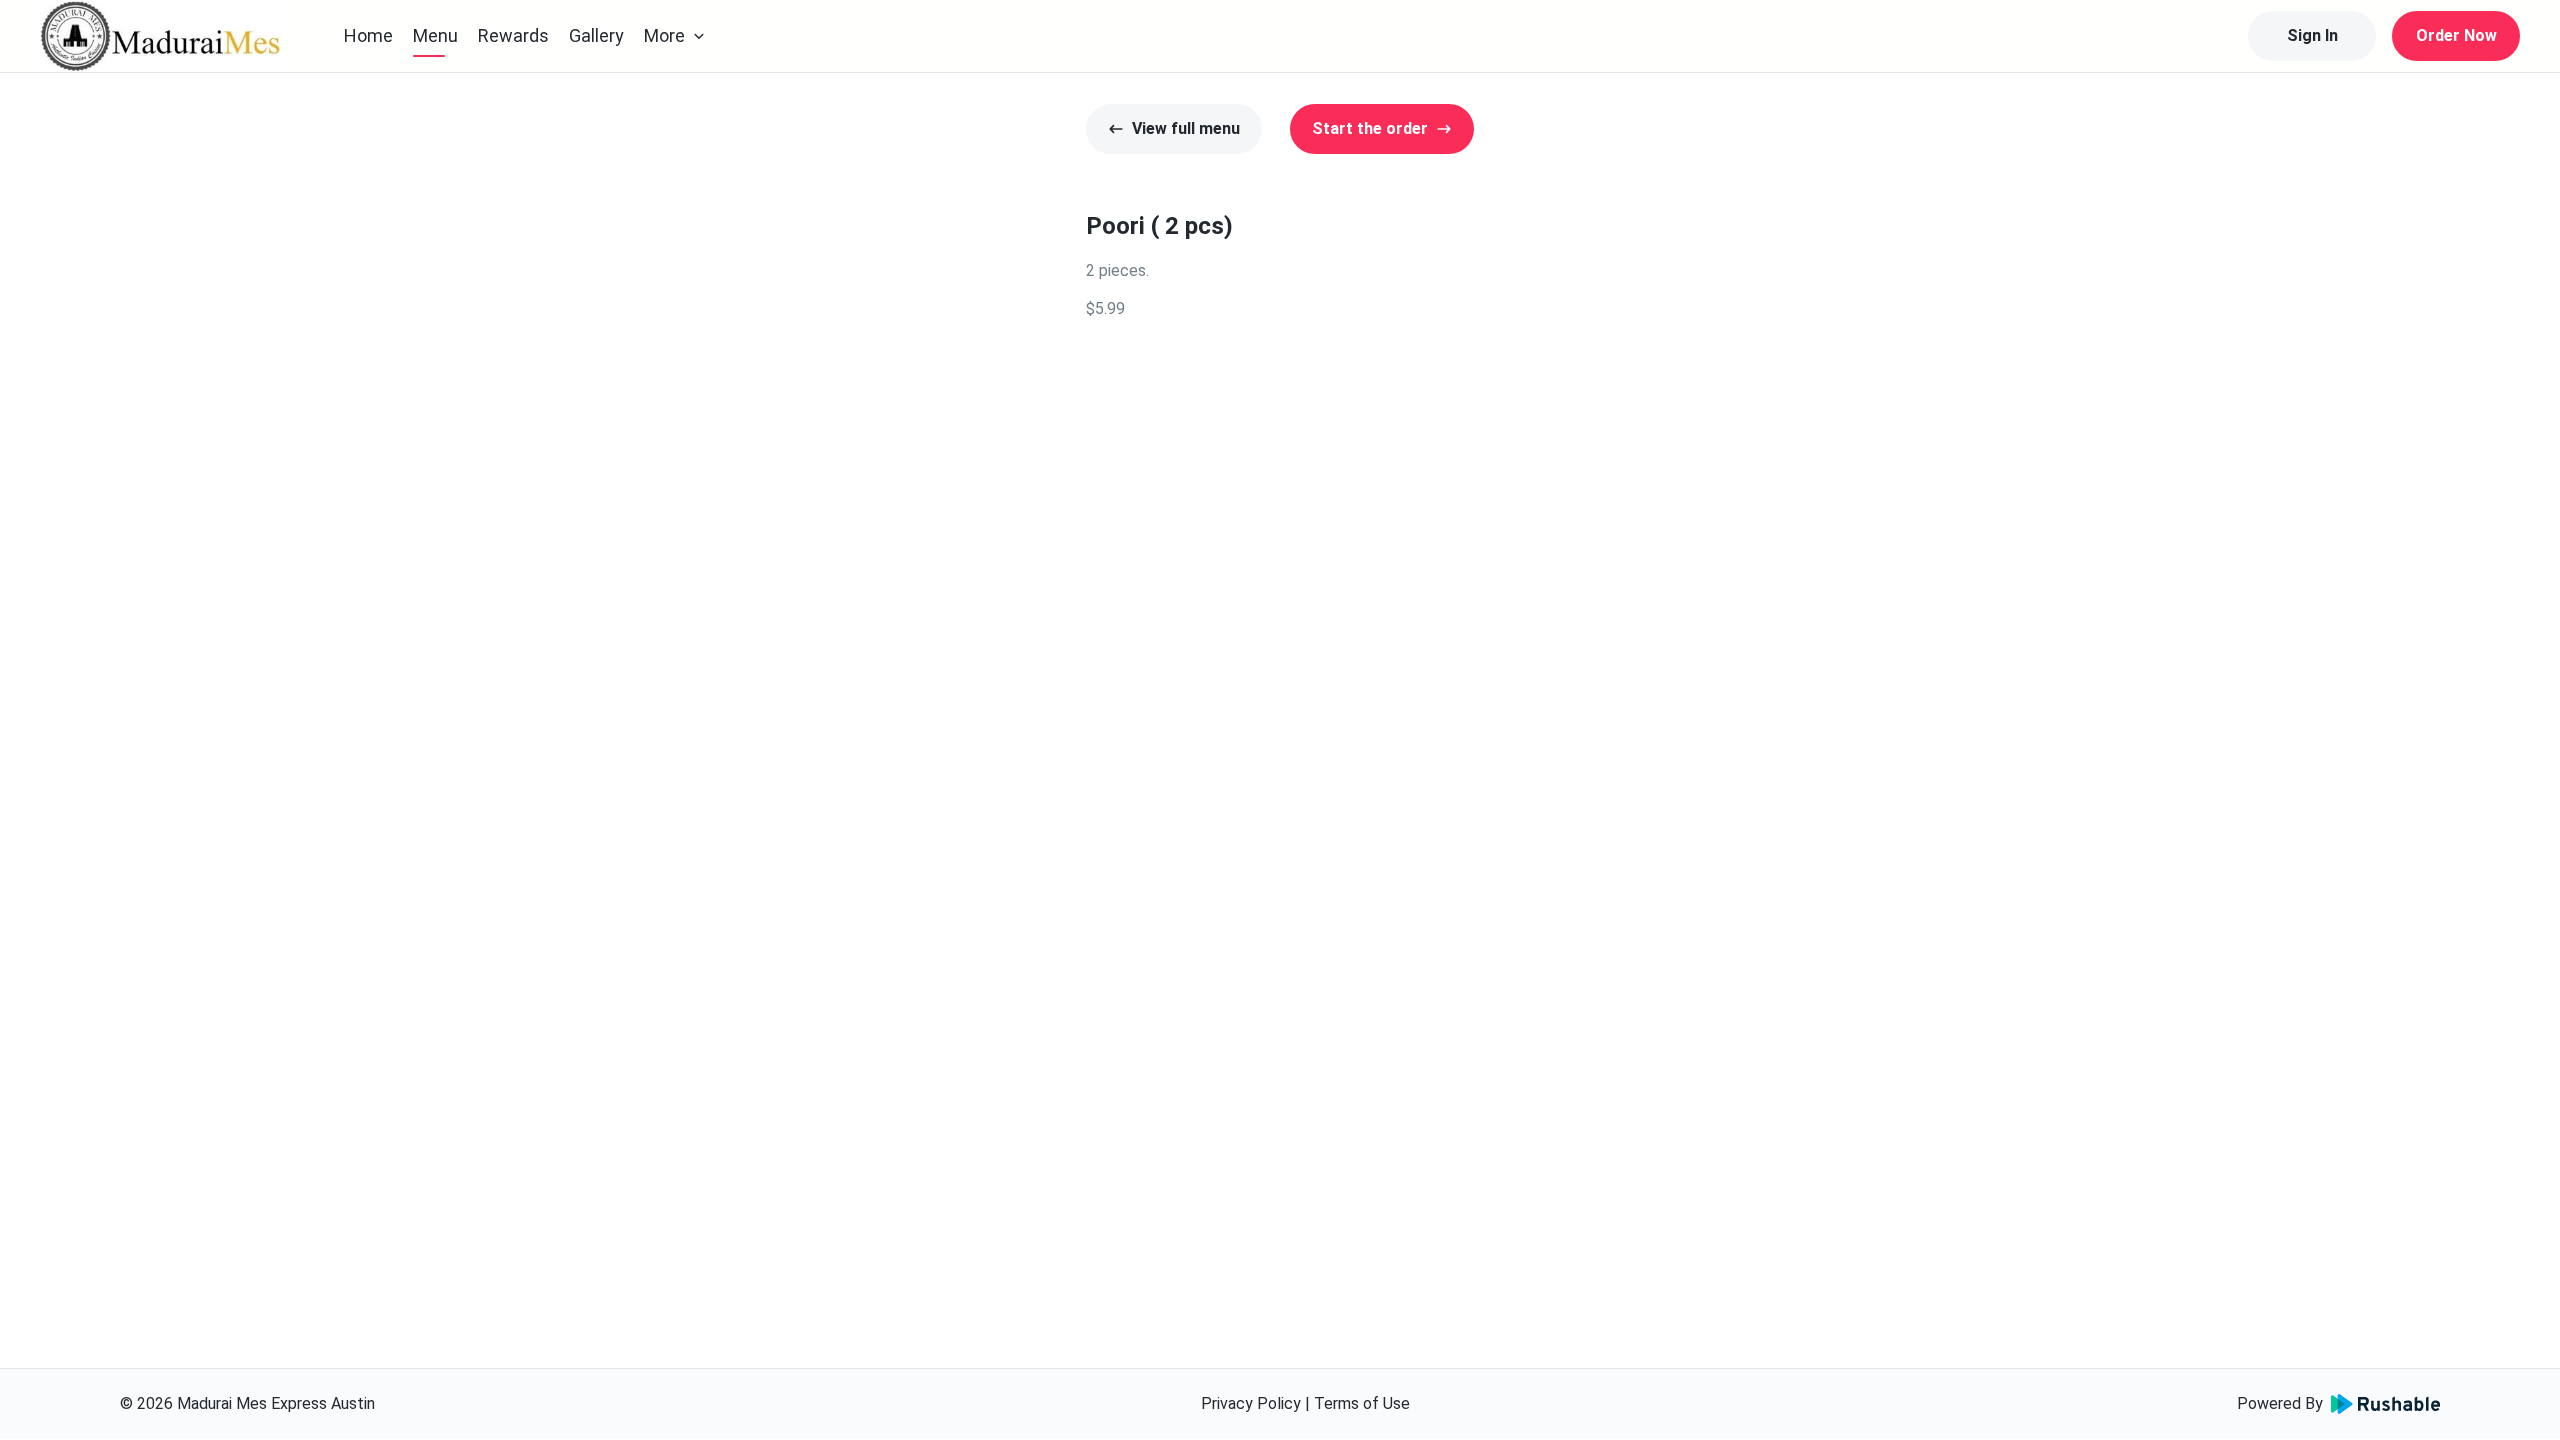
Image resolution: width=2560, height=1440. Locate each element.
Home (368, 35)
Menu (435, 35)
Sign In (2312, 35)
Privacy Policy (1251, 1403)
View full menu (1186, 128)
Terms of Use (1362, 1403)
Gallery (596, 35)
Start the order (1370, 128)
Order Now (2456, 35)
